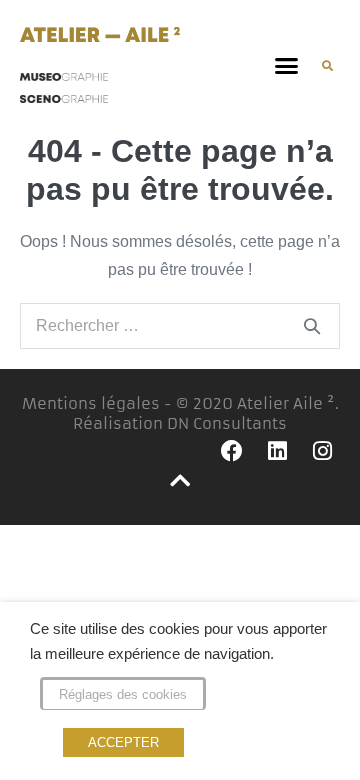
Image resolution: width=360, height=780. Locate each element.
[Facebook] (231, 451)
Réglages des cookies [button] (123, 694)
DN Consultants (227, 423)
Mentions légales (91, 403)
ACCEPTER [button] (123, 742)
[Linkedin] (277, 451)
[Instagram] (322, 451)
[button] (287, 66)
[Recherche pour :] (180, 325)
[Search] (312, 326)
